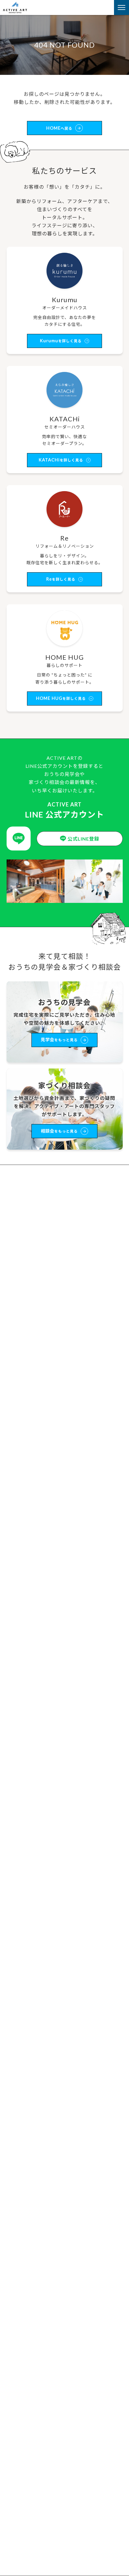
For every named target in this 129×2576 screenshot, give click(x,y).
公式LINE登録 (83, 839)
